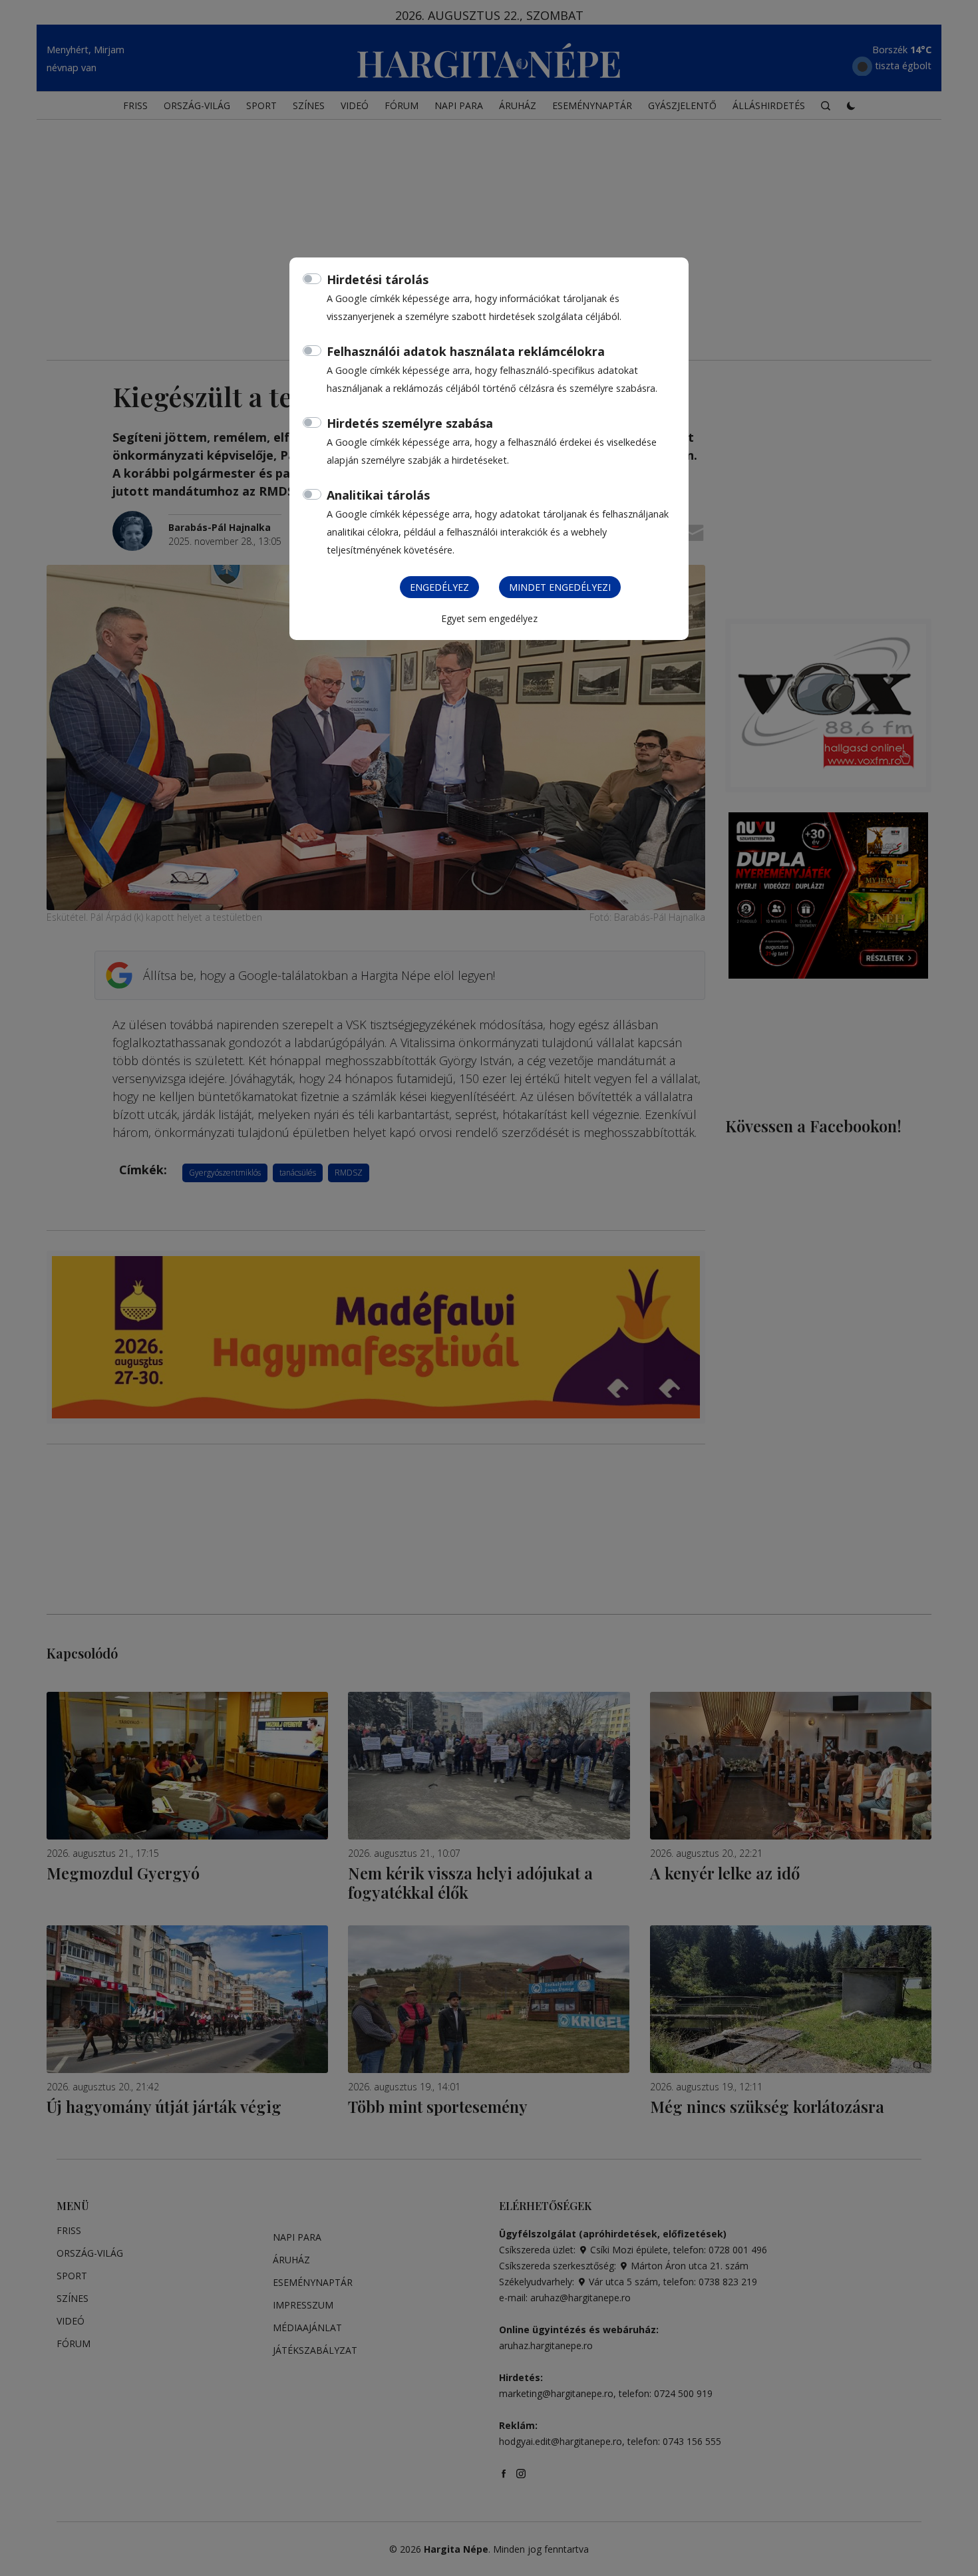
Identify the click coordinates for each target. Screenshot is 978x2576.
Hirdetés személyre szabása (410, 423)
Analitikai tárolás (378, 495)
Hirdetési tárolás (378, 279)
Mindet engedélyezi (560, 587)
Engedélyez (439, 587)
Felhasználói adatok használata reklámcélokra (466, 351)
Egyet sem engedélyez (489, 618)
